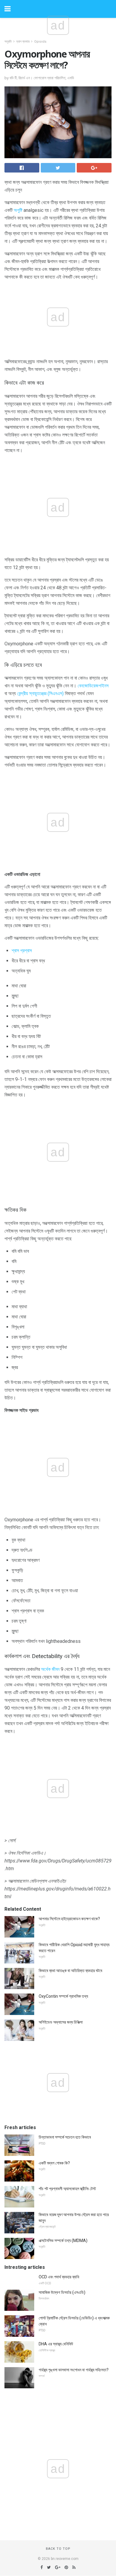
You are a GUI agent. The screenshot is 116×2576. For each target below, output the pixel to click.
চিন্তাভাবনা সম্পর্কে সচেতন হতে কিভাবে (65, 2137)
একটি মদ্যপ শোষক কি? (54, 2163)
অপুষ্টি (18, 210)
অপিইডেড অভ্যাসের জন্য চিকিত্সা (61, 2022)
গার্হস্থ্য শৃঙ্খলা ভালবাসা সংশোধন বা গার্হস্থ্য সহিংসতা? (74, 2370)
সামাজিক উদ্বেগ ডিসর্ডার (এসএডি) (62, 2292)
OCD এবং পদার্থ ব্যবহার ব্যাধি (59, 2277)
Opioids (40, 42)
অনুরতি (8, 42)
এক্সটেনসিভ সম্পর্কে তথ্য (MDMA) (63, 2241)
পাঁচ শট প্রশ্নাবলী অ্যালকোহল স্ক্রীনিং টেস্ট (67, 2189)
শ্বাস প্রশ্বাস (22, 951)
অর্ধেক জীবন (50, 1669)
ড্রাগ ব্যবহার (23, 42)
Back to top (58, 2549)
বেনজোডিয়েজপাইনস (93, 686)
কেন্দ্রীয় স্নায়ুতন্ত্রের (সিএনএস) (40, 693)
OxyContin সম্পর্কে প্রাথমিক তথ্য (63, 1996)
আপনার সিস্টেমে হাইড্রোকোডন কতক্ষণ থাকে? (69, 1919)
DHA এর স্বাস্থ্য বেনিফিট (56, 2344)
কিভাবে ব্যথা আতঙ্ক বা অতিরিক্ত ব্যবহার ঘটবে (70, 1971)
